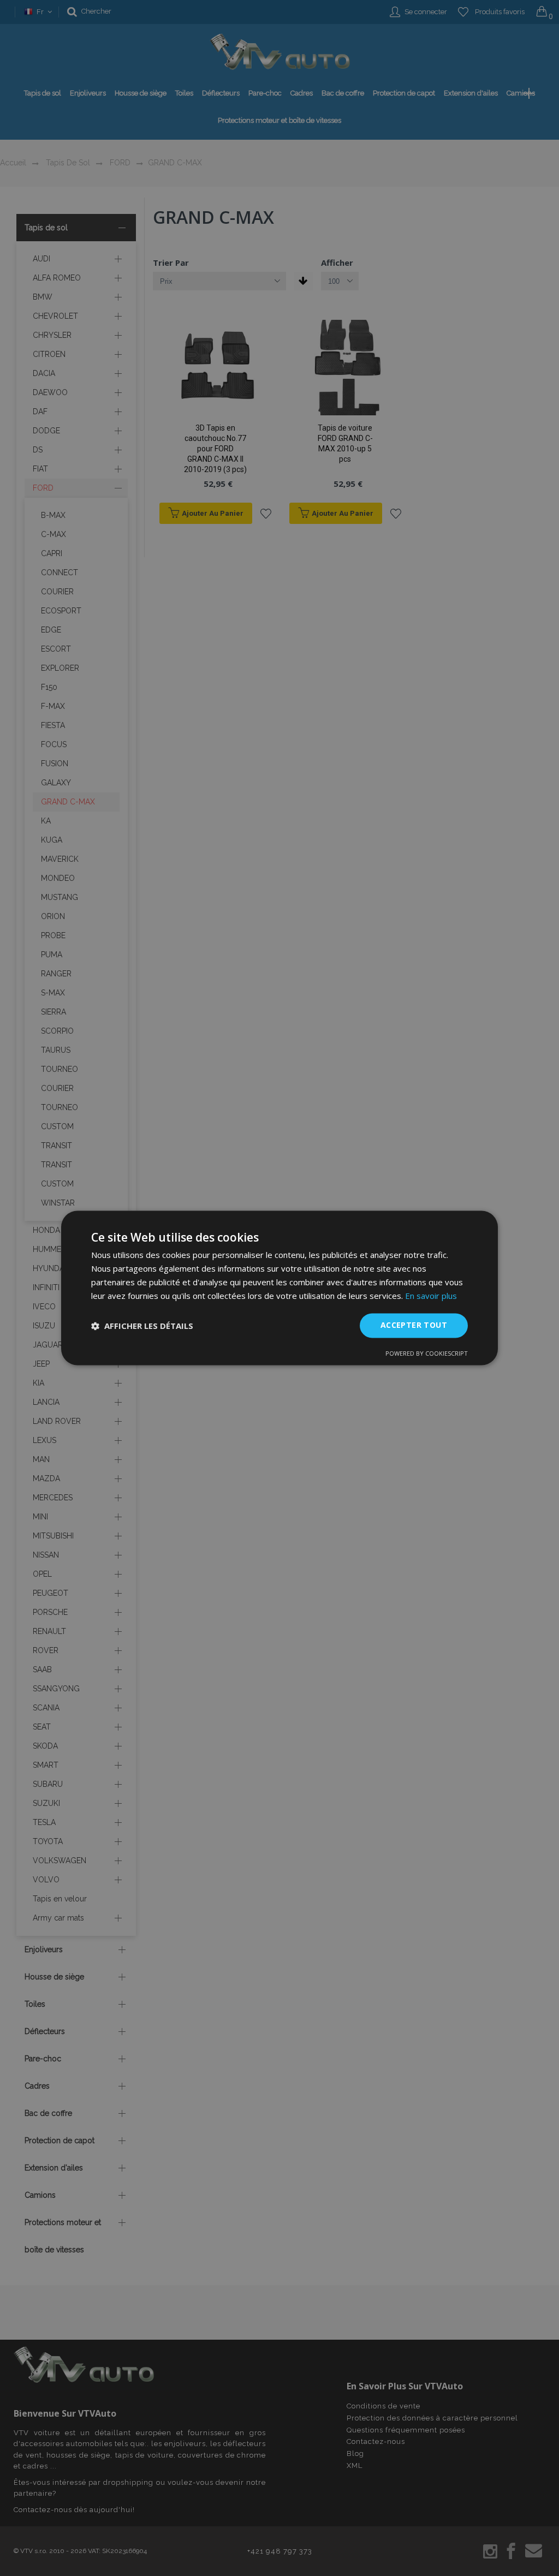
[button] (142, 1326)
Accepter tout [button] (414, 1325)
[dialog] (279, 1288)
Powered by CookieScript (427, 1354)
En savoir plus (431, 1296)
